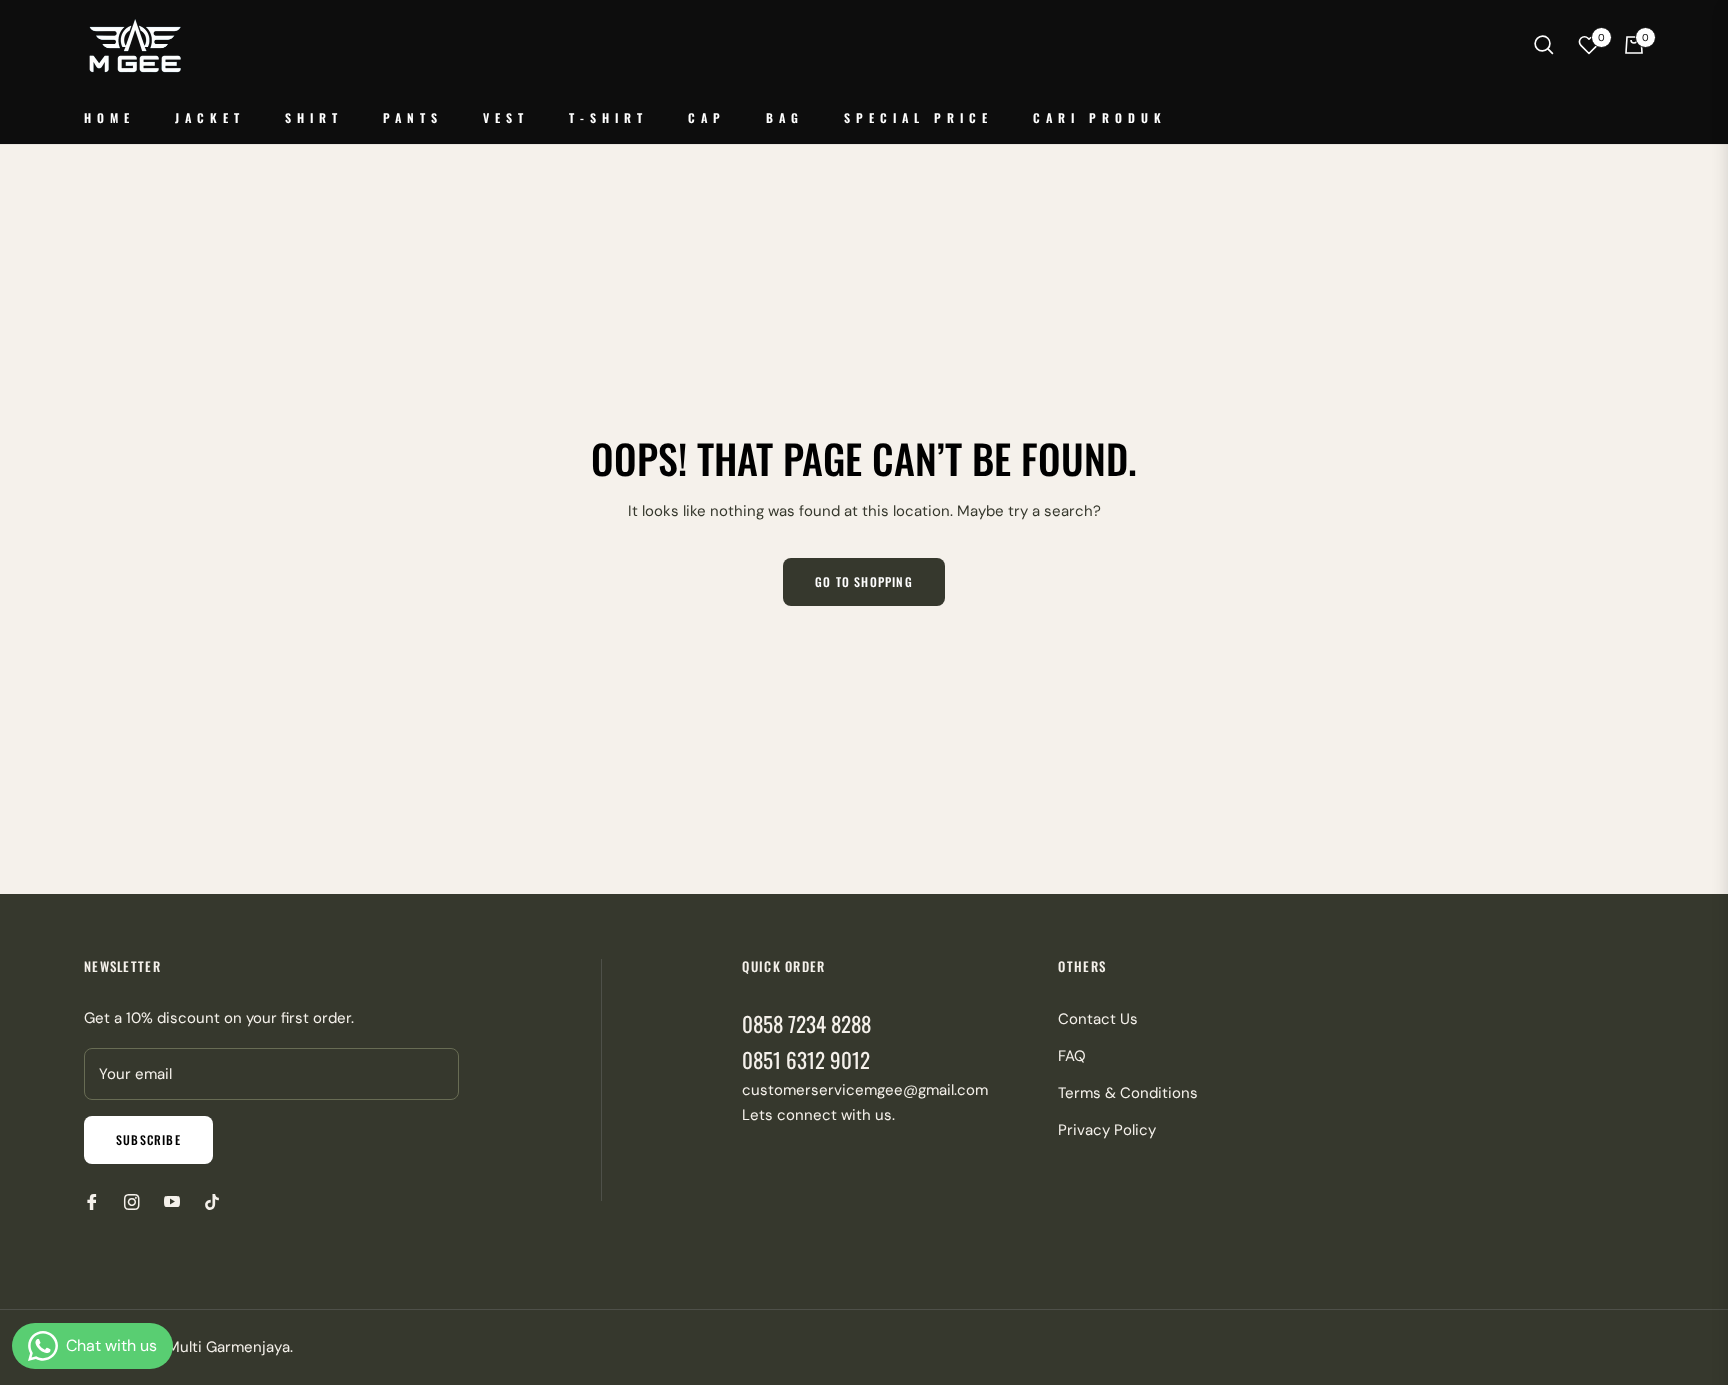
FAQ (1072, 1056)
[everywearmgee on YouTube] (172, 1201)
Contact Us (1098, 1019)
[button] (1544, 45)
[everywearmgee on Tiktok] (217, 1201)
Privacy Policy (1107, 1130)
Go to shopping (864, 581)
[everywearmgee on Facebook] (92, 1201)
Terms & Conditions (1128, 1093)
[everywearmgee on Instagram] (132, 1201)
